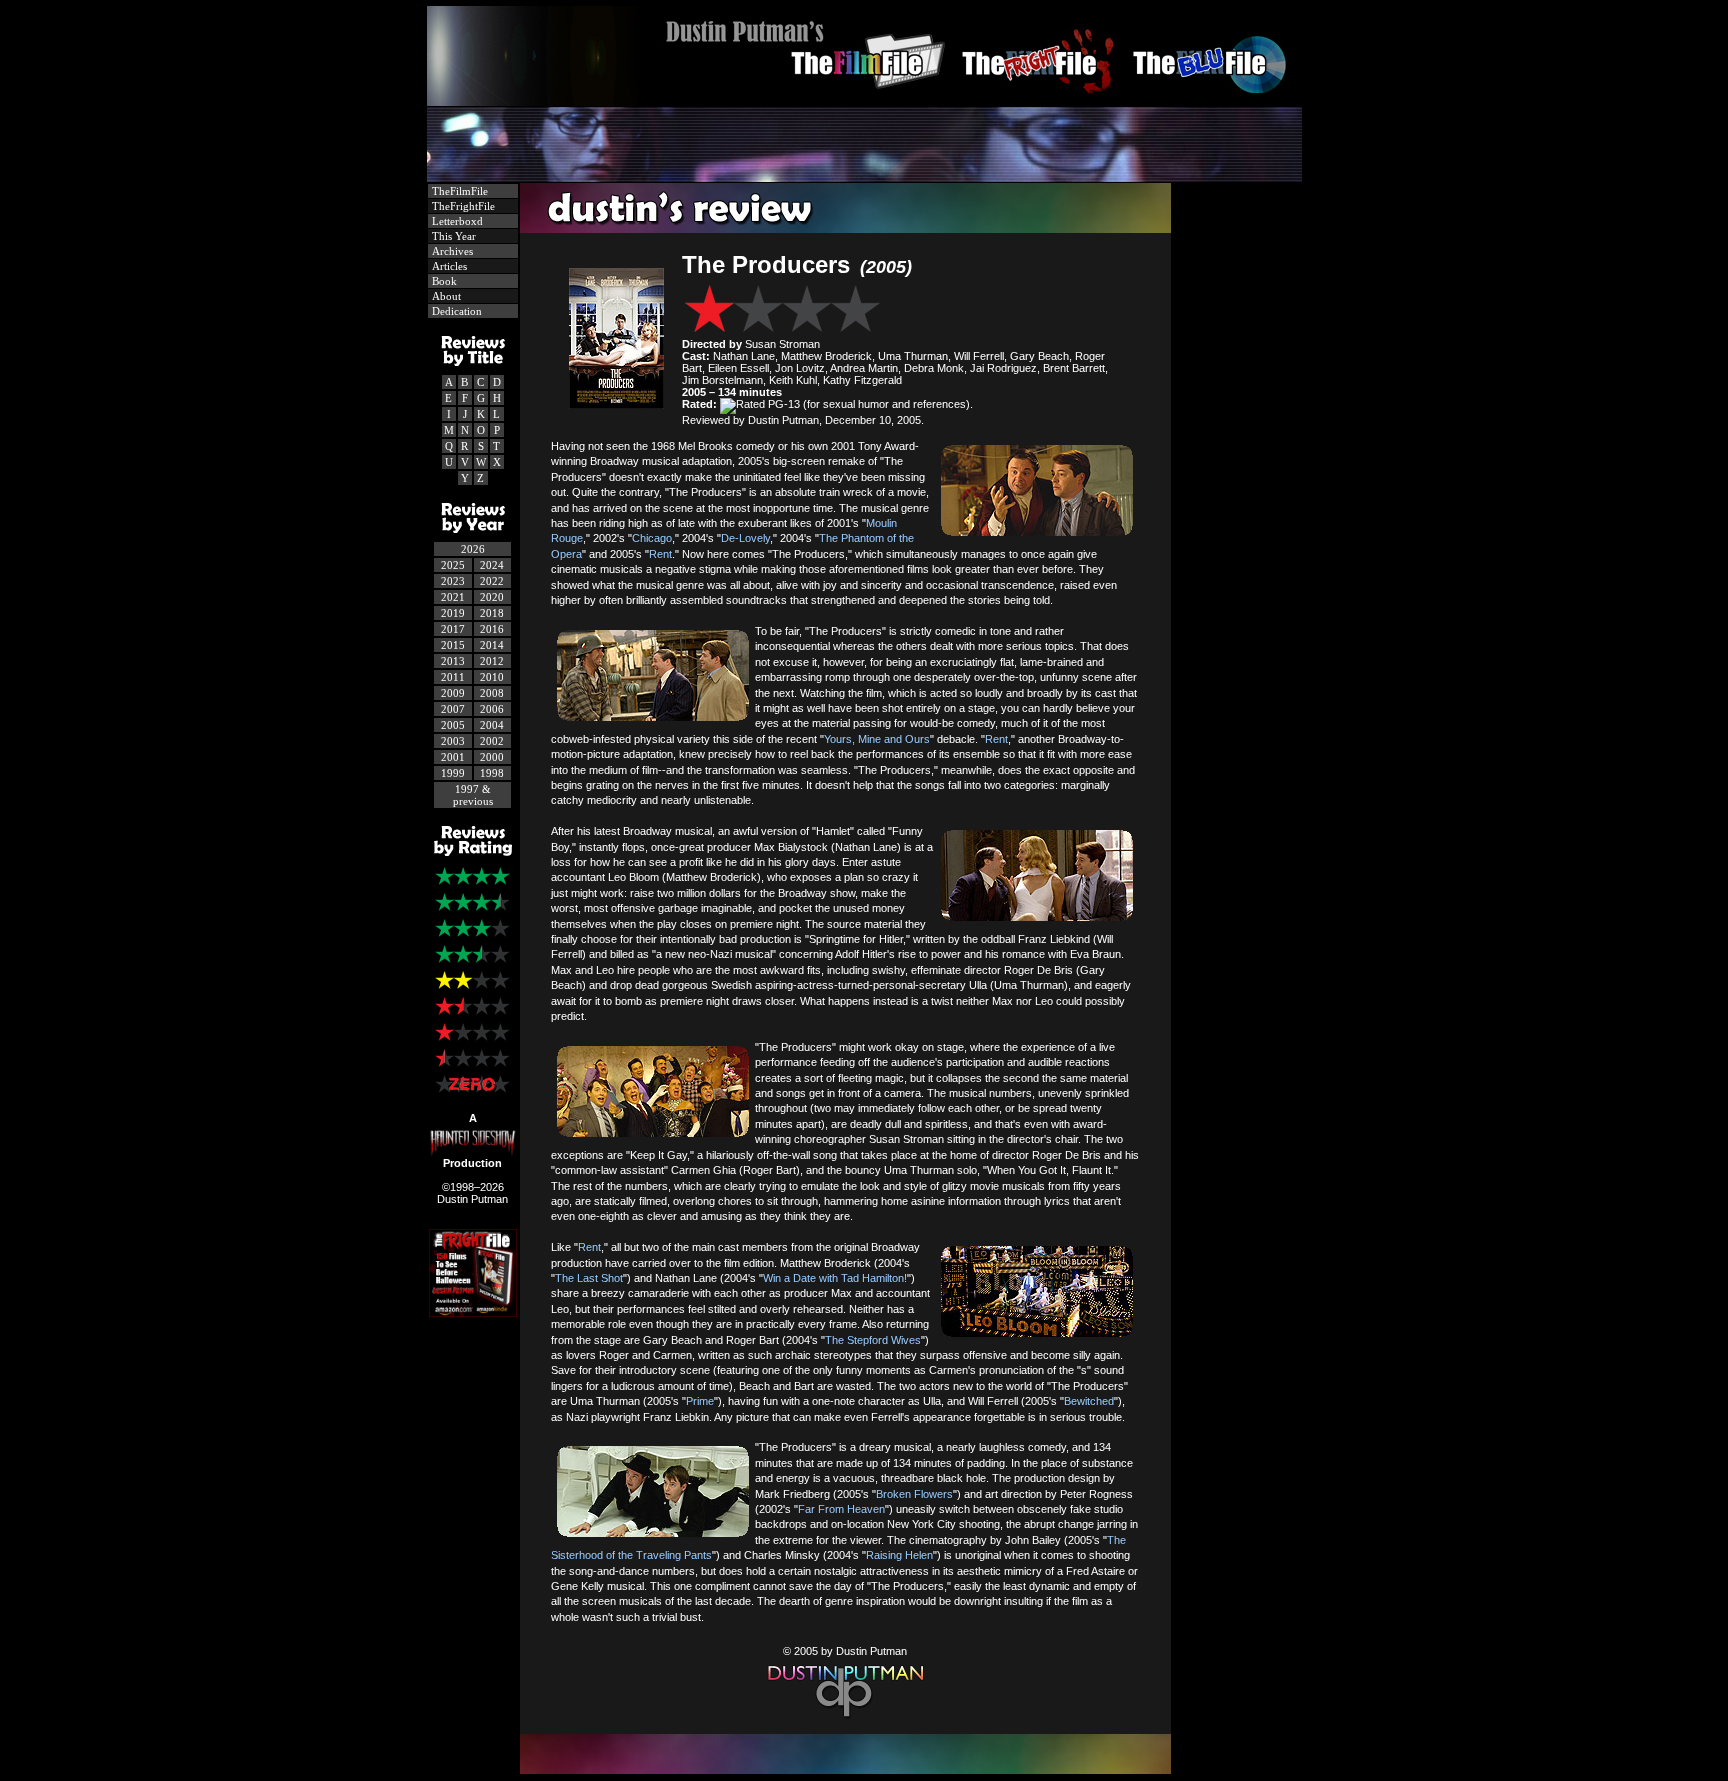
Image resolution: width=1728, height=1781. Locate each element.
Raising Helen (899, 1555)
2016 (492, 629)
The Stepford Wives (873, 1340)
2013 (453, 661)
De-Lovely (745, 538)
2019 (453, 613)
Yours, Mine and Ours (877, 739)
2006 (492, 709)
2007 (453, 709)
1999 (453, 773)
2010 (492, 677)
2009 (453, 693)
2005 (453, 725)
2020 (492, 597)
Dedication (455, 311)
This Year (452, 236)
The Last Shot (589, 1278)
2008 (492, 693)
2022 (492, 581)
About (445, 296)
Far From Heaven (841, 1509)
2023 (453, 581)
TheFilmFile (458, 191)
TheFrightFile (462, 206)
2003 (453, 741)
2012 (492, 661)
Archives (451, 251)
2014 (492, 645)
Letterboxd (456, 221)
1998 (492, 773)
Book (443, 281)
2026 (473, 549)
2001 (453, 757)
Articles (448, 266)
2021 (453, 597)
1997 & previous (473, 795)
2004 (492, 725)
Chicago (652, 538)
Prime (700, 1401)
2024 (492, 565)
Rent (660, 554)
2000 (492, 757)
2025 (453, 565)
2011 (453, 677)
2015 (453, 645)
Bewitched (1089, 1401)
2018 (492, 613)
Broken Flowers (914, 1494)
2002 (492, 741)
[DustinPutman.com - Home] (864, 100)
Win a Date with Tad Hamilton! (835, 1278)
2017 (453, 629)
